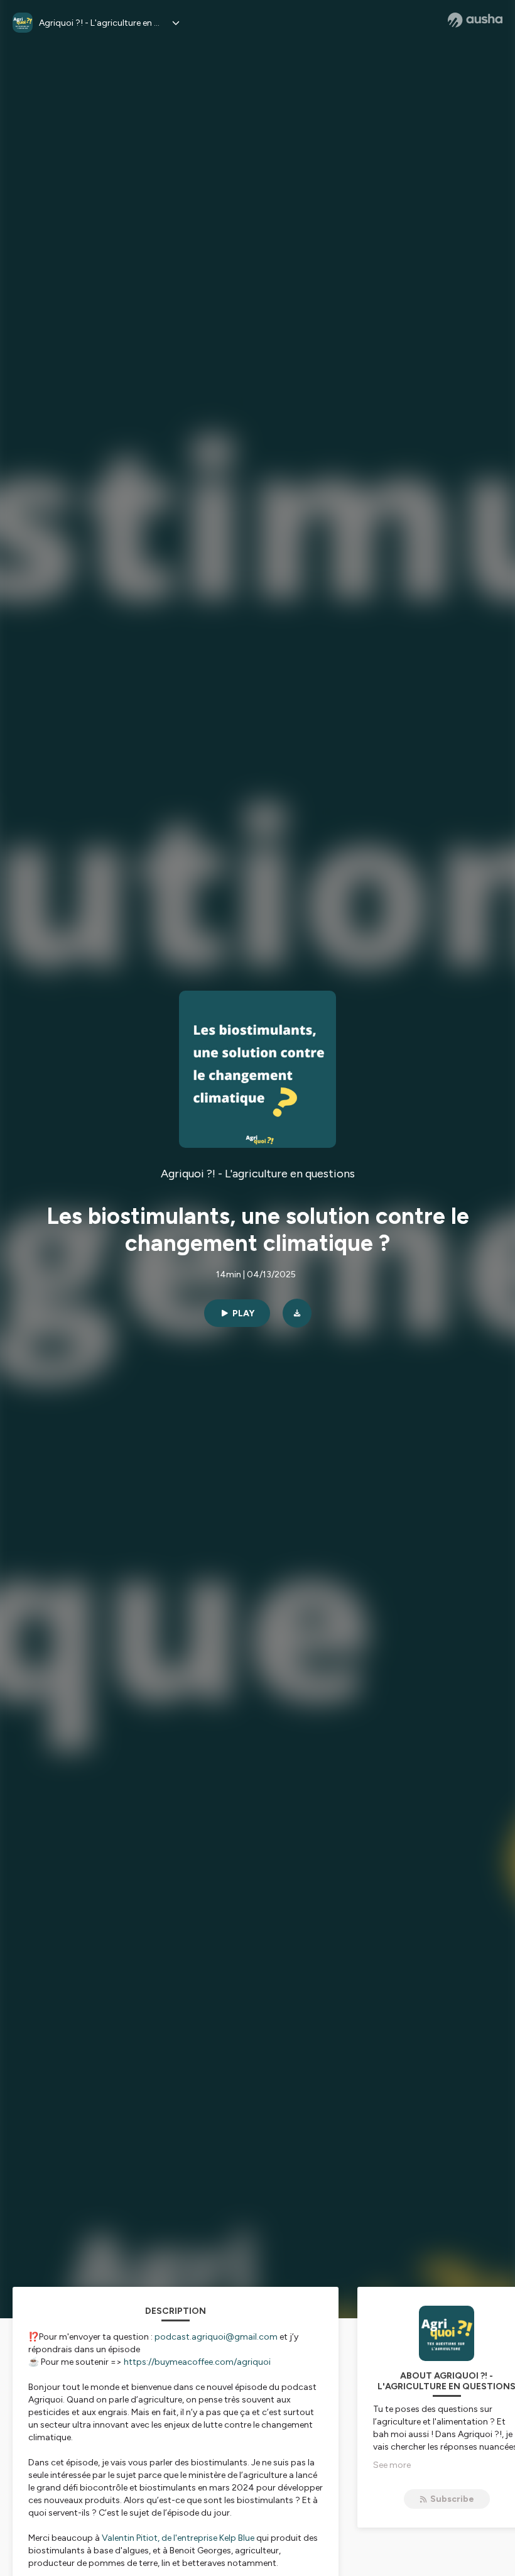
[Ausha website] (475, 20)
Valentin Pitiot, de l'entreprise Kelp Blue (178, 2538)
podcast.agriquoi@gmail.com (216, 2337)
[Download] (297, 1313)
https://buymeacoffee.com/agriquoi (197, 2362)
